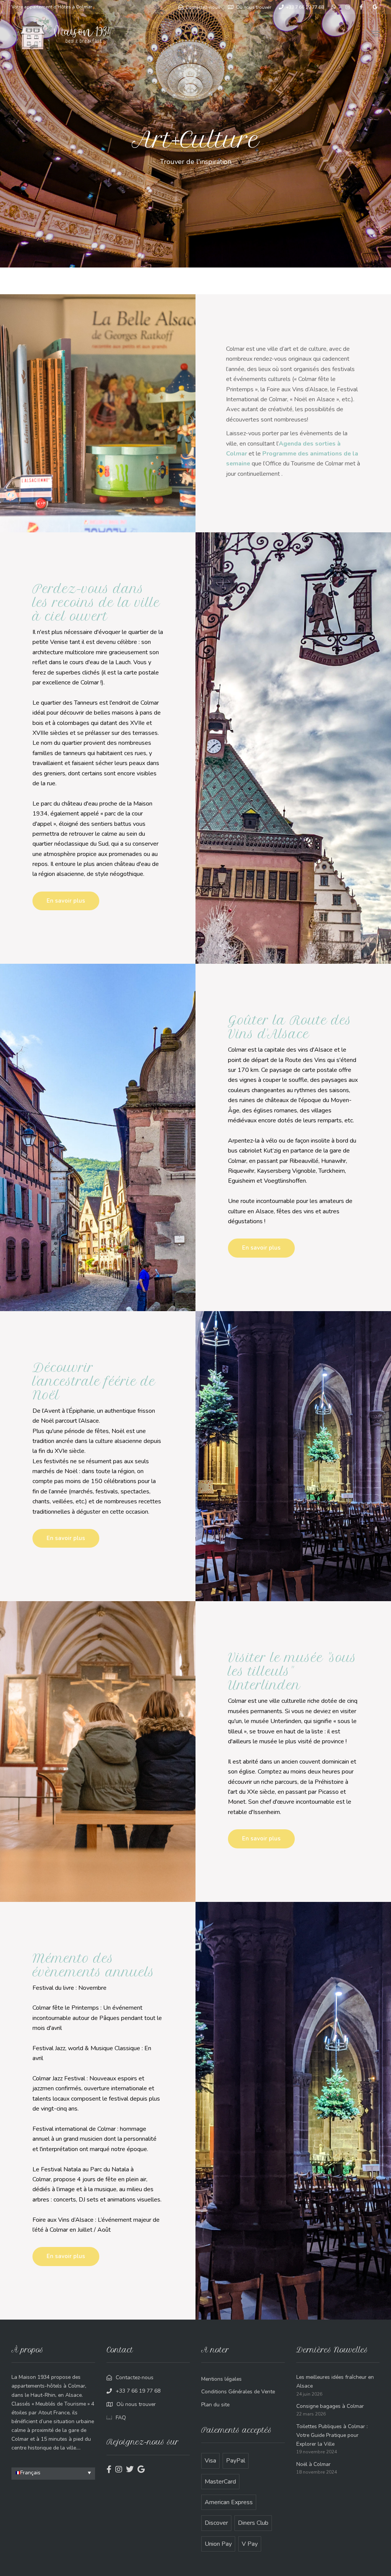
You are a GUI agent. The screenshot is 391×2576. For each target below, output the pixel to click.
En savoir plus (66, 901)
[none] (53, 2474)
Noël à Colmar (313, 2464)
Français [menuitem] (30, 2473)
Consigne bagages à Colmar (330, 2406)
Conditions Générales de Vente (238, 2392)
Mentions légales (221, 2379)
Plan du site (215, 2405)
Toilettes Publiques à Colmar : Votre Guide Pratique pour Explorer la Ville (332, 2435)
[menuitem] (53, 2473)
